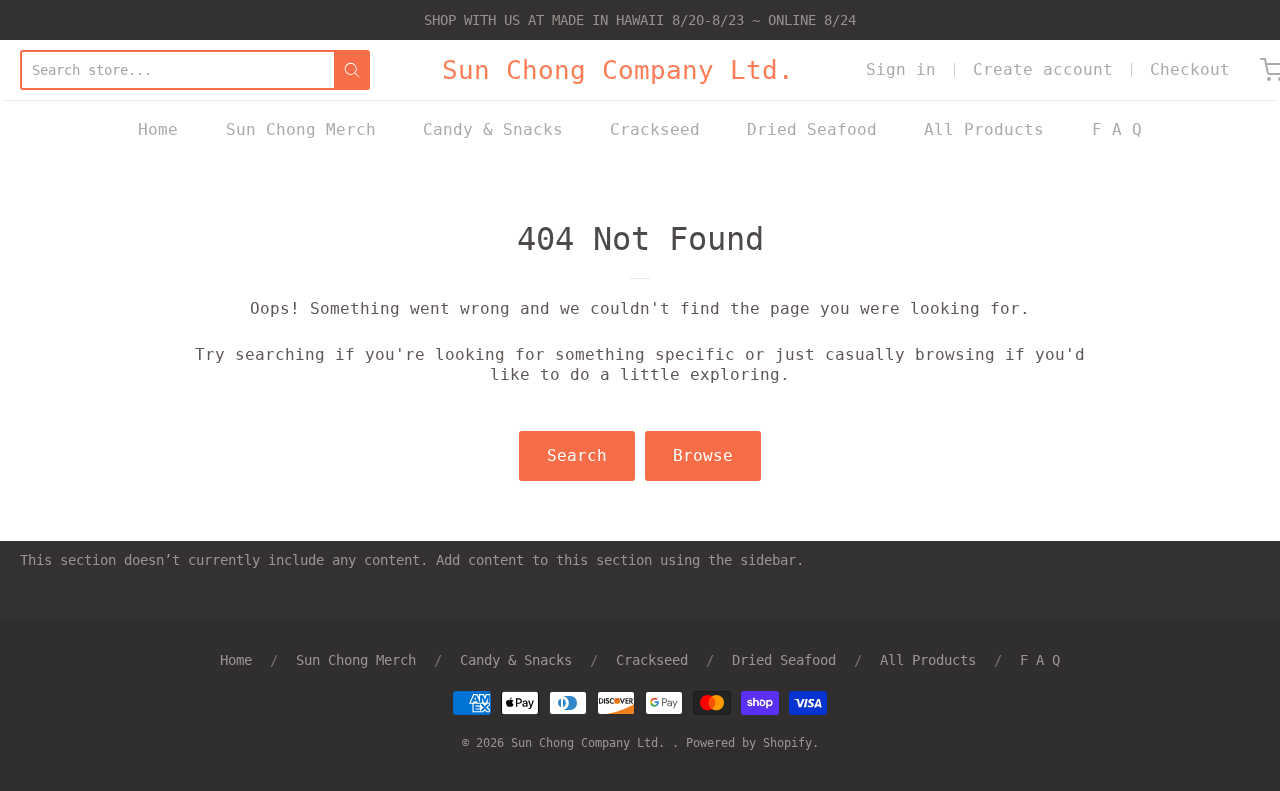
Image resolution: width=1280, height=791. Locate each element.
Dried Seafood (812, 129)
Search (577, 455)
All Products (984, 129)
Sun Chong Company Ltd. (618, 70)
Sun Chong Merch (301, 129)
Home (158, 129)
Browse (703, 455)
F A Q (1117, 129)
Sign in (901, 69)
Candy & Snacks (493, 129)
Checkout (1190, 69)
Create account (1043, 69)
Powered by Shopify (749, 743)
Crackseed (655, 129)
